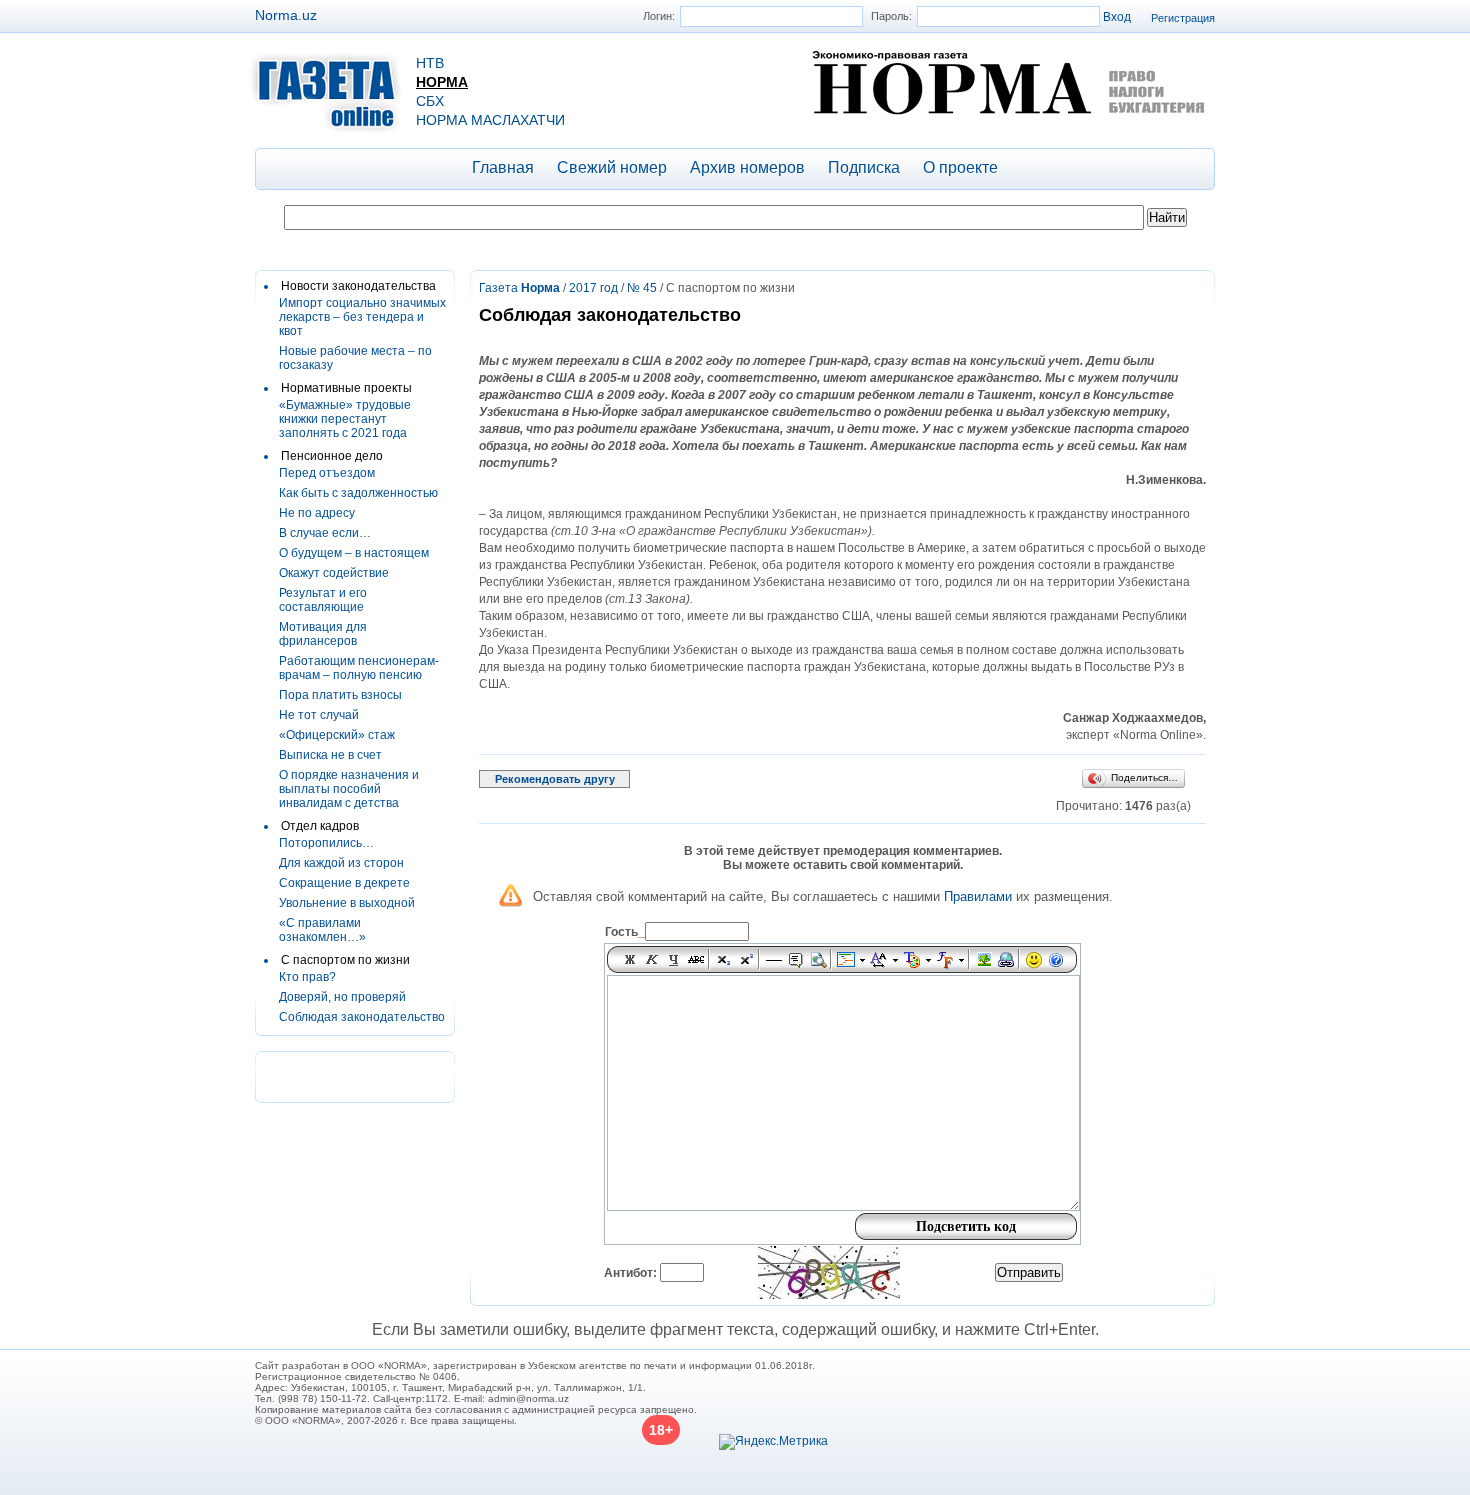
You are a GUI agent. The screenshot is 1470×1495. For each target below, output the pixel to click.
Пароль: (891, 16)
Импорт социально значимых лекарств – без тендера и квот (362, 317)
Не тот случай (319, 715)
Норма (442, 82)
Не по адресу (317, 513)
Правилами (978, 896)
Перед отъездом (327, 473)
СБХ (430, 101)
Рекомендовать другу (555, 779)
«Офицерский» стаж (337, 735)
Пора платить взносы (340, 695)
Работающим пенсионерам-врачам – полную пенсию (359, 668)
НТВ (430, 63)
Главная (503, 167)
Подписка (864, 167)
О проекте (960, 167)
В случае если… (325, 533)
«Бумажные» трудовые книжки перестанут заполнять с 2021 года (345, 419)
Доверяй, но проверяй (342, 997)
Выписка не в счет (330, 755)
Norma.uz (286, 15)
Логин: (659, 16)
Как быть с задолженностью (358, 493)
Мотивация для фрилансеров (323, 634)
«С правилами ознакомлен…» (322, 930)
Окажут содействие (334, 573)
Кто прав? (307, 977)
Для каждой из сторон (341, 863)
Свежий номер (612, 167)
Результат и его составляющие (323, 600)
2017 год (593, 288)
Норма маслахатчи (490, 120)
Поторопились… (326, 843)
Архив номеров (747, 167)
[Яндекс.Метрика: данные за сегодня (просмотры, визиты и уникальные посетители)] (773, 1442)
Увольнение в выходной (347, 903)
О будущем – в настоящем (354, 553)
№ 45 (642, 288)
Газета (519, 288)
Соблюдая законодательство (362, 1017)
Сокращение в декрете (344, 883)
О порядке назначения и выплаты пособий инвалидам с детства (349, 789)
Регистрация (1183, 18)
